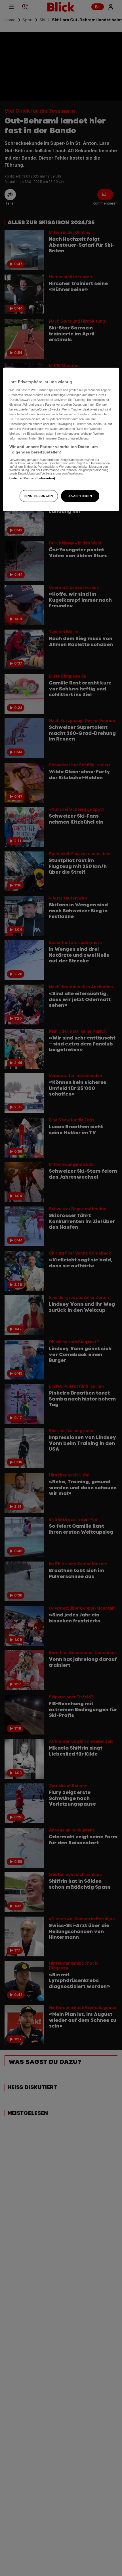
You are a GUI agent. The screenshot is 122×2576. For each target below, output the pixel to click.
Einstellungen (39, 496)
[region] (61, 439)
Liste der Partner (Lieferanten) (32, 478)
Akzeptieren (80, 496)
